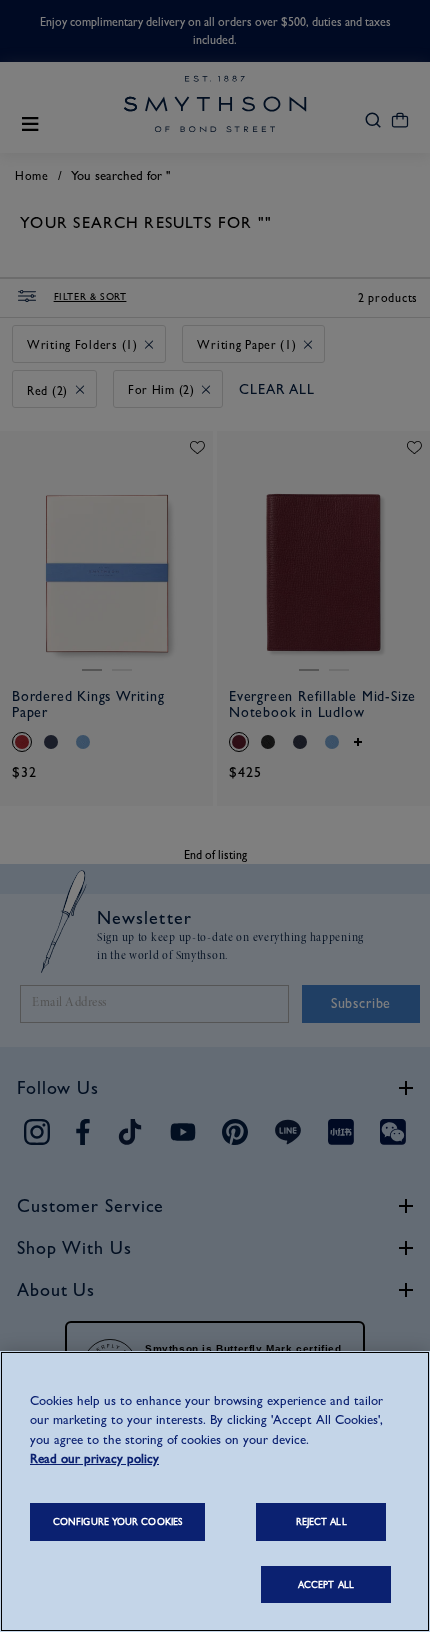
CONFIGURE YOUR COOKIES (117, 1521)
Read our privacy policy (94, 1458)
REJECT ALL (321, 1521)
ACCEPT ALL (326, 1584)
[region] (215, 1491)
